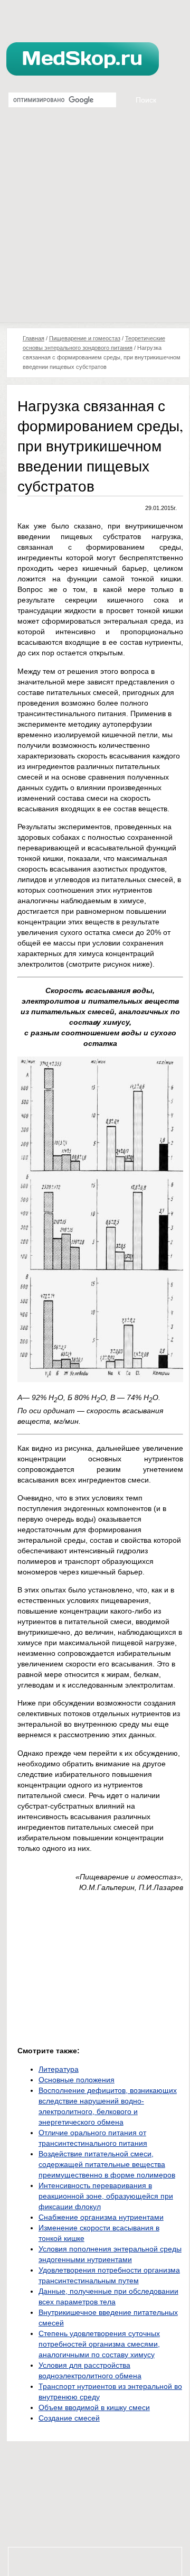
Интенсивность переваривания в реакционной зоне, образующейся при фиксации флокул (106, 2196)
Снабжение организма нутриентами (101, 2217)
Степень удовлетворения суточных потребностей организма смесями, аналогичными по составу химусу (99, 2344)
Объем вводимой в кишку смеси (94, 2407)
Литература (59, 2069)
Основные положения (77, 2080)
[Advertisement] (95, 222)
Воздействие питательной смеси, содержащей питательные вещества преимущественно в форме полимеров (107, 2164)
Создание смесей (69, 2418)
